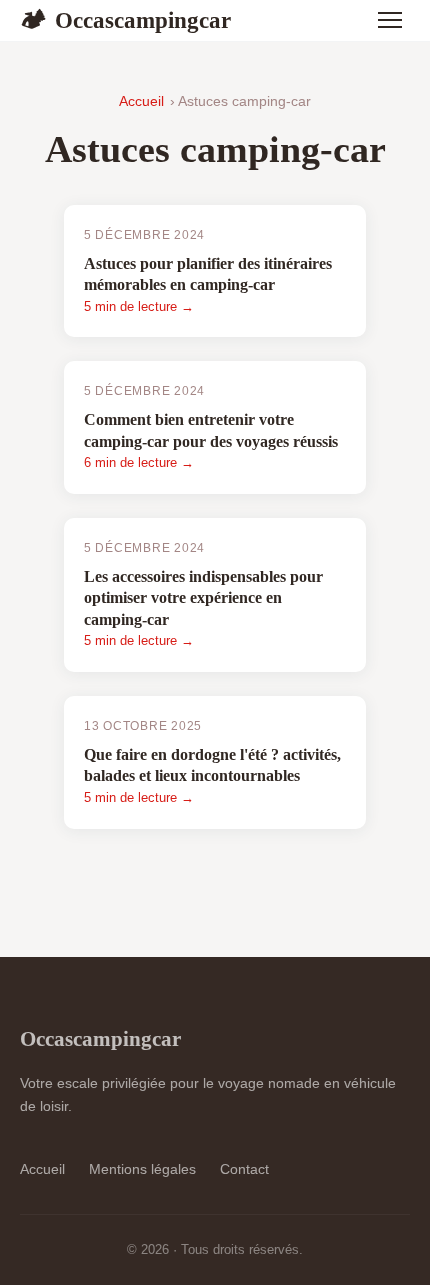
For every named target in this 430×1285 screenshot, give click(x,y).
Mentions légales (142, 1169)
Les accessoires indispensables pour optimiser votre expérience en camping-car (203, 598)
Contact (244, 1169)
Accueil (141, 101)
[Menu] (390, 20)
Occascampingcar (125, 20)
